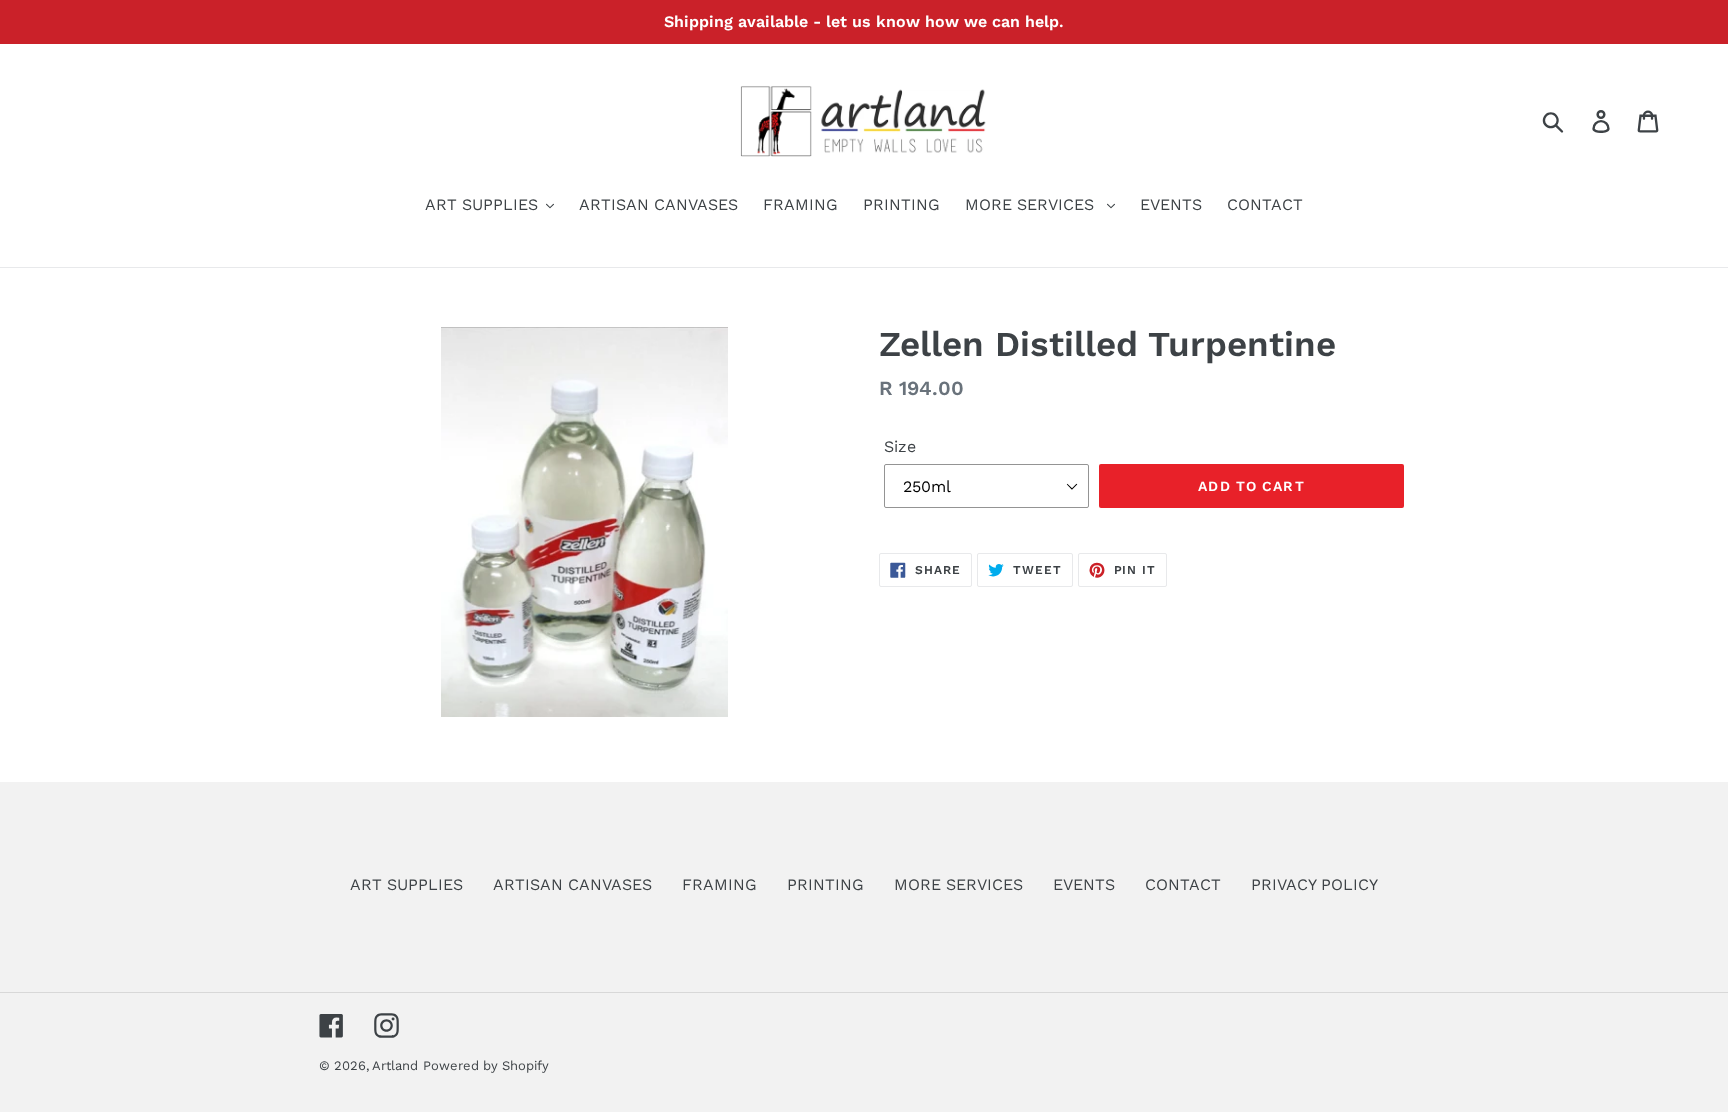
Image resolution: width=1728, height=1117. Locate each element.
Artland (395, 1065)
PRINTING (825, 884)
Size (900, 446)
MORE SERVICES (958, 884)
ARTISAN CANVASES (572, 884)
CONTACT (1183, 884)
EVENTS (1084, 884)
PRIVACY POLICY (1314, 884)
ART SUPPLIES (406, 884)
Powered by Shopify (486, 1065)
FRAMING (719, 884)
